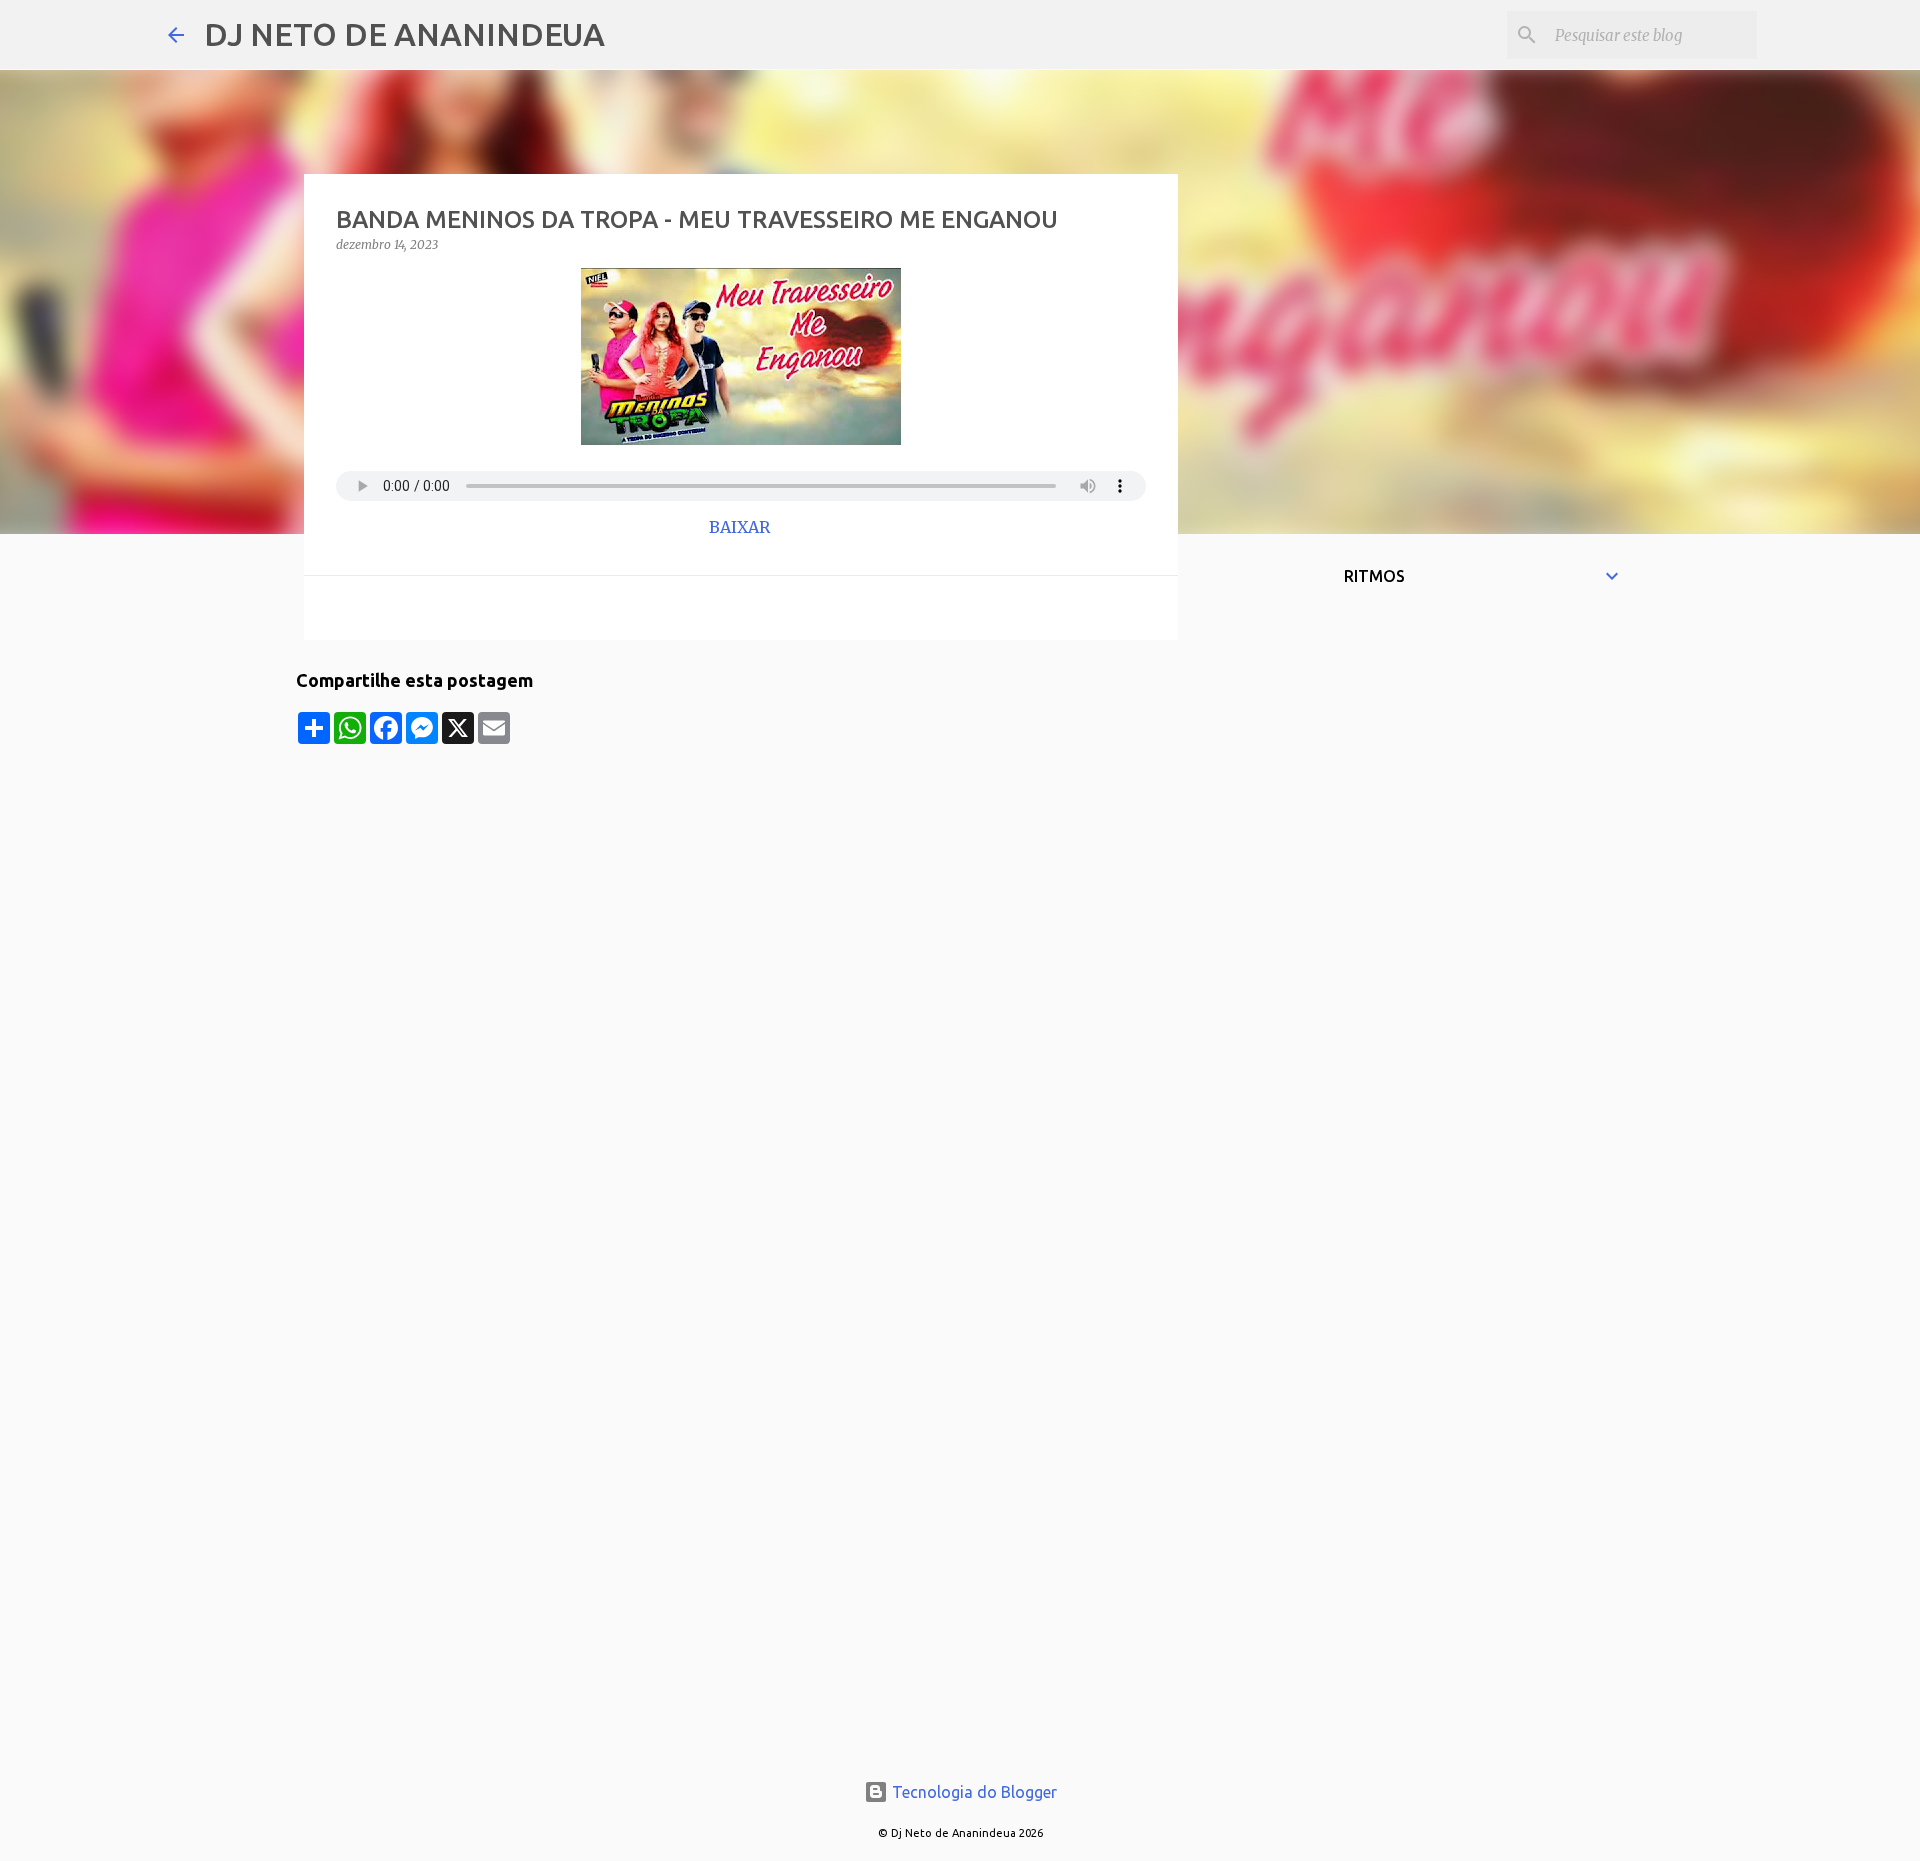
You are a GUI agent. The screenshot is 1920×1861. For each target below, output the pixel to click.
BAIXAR (741, 527)
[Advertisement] (741, 884)
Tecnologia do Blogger (972, 1792)
